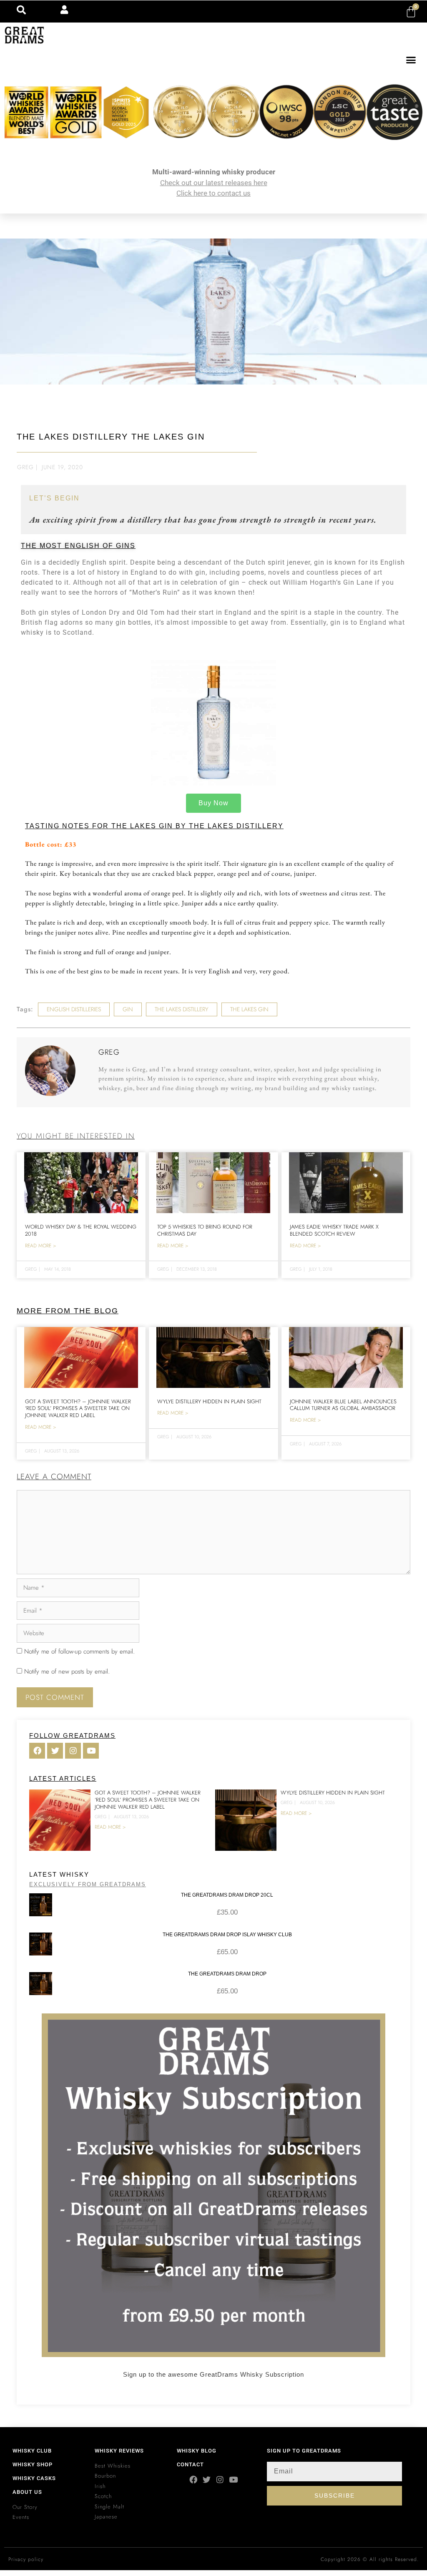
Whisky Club (32, 2451)
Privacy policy (26, 2559)
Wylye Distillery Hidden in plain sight (209, 1401)
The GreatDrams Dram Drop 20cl (227, 1895)
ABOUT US (27, 2492)
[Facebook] (193, 2479)
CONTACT (190, 2464)
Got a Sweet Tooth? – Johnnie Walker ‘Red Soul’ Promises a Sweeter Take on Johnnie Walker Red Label (78, 1409)
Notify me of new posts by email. (67, 1671)
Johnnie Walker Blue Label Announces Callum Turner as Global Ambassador (343, 1405)
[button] (411, 60)
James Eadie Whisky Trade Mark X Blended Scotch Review (334, 1230)
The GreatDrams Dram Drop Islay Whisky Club (227, 1935)
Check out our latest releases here (214, 183)
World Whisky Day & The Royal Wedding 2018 (81, 1230)
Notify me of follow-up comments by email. (79, 1651)
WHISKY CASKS (34, 2478)
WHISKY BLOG (197, 2451)
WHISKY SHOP (33, 2464)
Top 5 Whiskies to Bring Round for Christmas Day (205, 1230)
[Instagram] (220, 2479)
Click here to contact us (213, 193)
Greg (25, 467)
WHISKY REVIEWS (119, 2451)
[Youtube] (233, 2479)
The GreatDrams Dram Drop (227, 1974)
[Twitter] (207, 2479)
